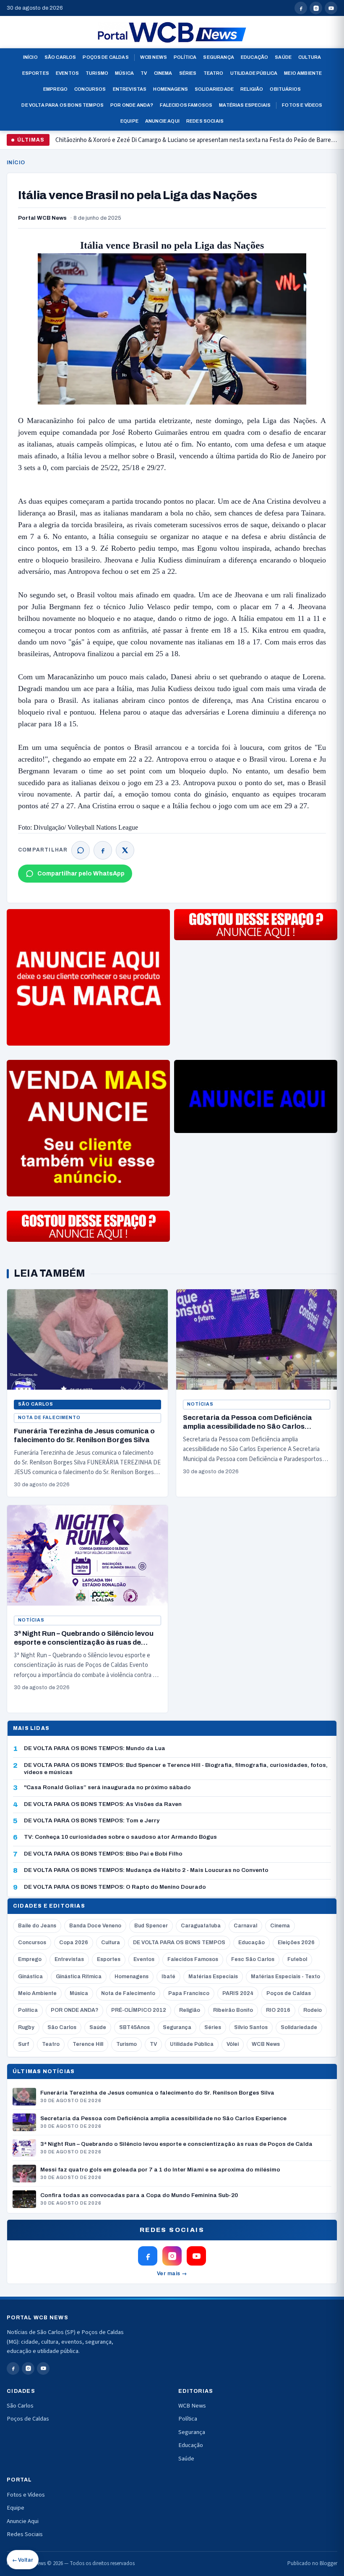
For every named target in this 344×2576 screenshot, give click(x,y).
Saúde (283, 57)
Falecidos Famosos (186, 105)
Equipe (129, 121)
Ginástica (30, 1977)
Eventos (67, 73)
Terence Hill (88, 2044)
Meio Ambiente (303, 73)
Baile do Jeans (37, 1926)
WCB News (154, 57)
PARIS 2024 (238, 1993)
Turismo (97, 73)
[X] (125, 850)
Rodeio (313, 2010)
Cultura (310, 57)
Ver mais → (172, 2274)
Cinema (163, 73)
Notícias (200, 1404)
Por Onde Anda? (132, 105)
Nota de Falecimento (49, 1418)
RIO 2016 (278, 2010)
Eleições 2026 (296, 1943)
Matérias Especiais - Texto (285, 1977)
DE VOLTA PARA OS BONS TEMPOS (179, 1943)
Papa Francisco (189, 1993)
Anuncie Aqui (162, 121)
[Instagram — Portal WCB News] (316, 8)
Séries (188, 73)
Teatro (214, 73)
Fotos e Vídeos (302, 105)
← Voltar (23, 2560)
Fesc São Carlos (253, 1959)
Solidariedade (214, 89)
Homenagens (171, 89)
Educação (254, 57)
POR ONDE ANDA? (74, 2010)
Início (30, 57)
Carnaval (245, 1926)
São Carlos (60, 57)
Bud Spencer (151, 1926)
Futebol (297, 1959)
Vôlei (233, 2044)
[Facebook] (103, 850)
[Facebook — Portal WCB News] (301, 8)
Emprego (55, 89)
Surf (23, 2044)
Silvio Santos (251, 2027)
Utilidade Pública (254, 73)
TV (144, 73)
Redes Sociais (205, 121)
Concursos (90, 89)
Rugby (26, 2027)
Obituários (285, 89)
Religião (252, 89)
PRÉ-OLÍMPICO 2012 (139, 2010)
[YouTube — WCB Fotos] (331, 8)
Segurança (219, 57)
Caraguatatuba (201, 1926)
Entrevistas (130, 89)
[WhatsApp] (81, 850)
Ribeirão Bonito (233, 2010)
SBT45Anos (134, 2027)
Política (185, 57)
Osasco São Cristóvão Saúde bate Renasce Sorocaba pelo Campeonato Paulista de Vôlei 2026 (176, 143)
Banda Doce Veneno (95, 1926)
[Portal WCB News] (172, 32)
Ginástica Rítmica (79, 1977)
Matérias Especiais (245, 105)
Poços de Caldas (106, 57)
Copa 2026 (74, 1943)
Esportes (36, 73)
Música (124, 73)
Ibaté (168, 1977)
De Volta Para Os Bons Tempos (63, 105)
